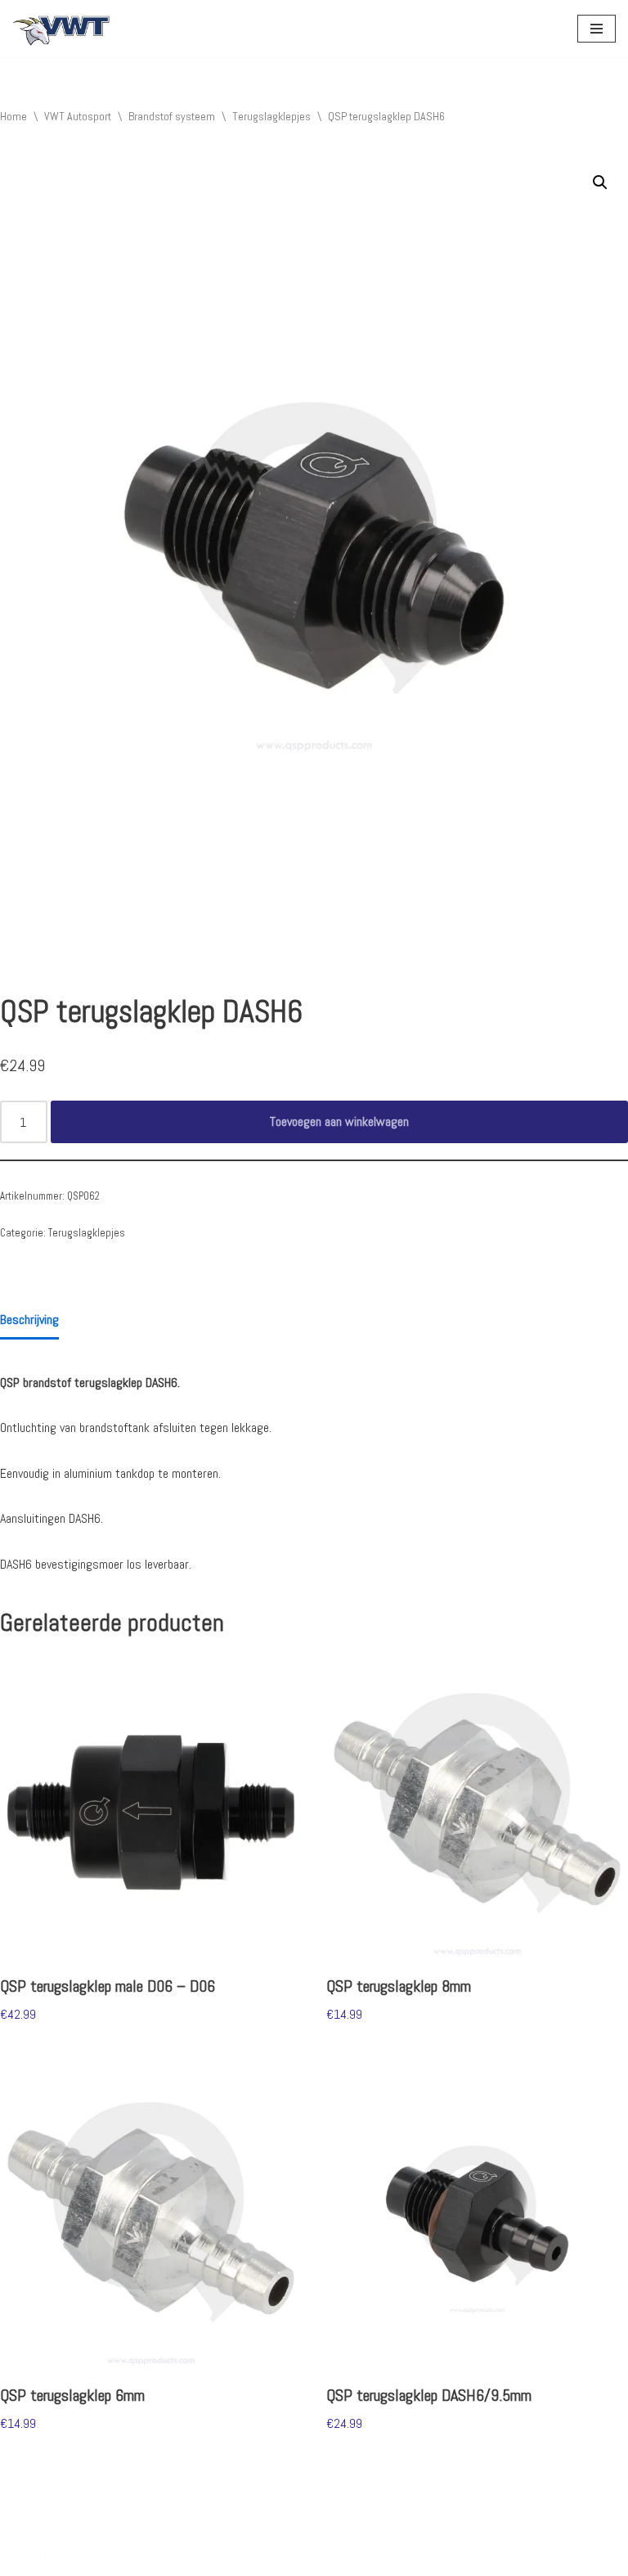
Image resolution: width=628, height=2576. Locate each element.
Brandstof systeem (172, 116)
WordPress (185, 2559)
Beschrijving (29, 1320)
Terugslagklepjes (271, 116)
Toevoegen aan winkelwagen (339, 1121)
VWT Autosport (78, 116)
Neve (24, 2559)
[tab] (29, 1321)
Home (13, 116)
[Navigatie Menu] (597, 29)
